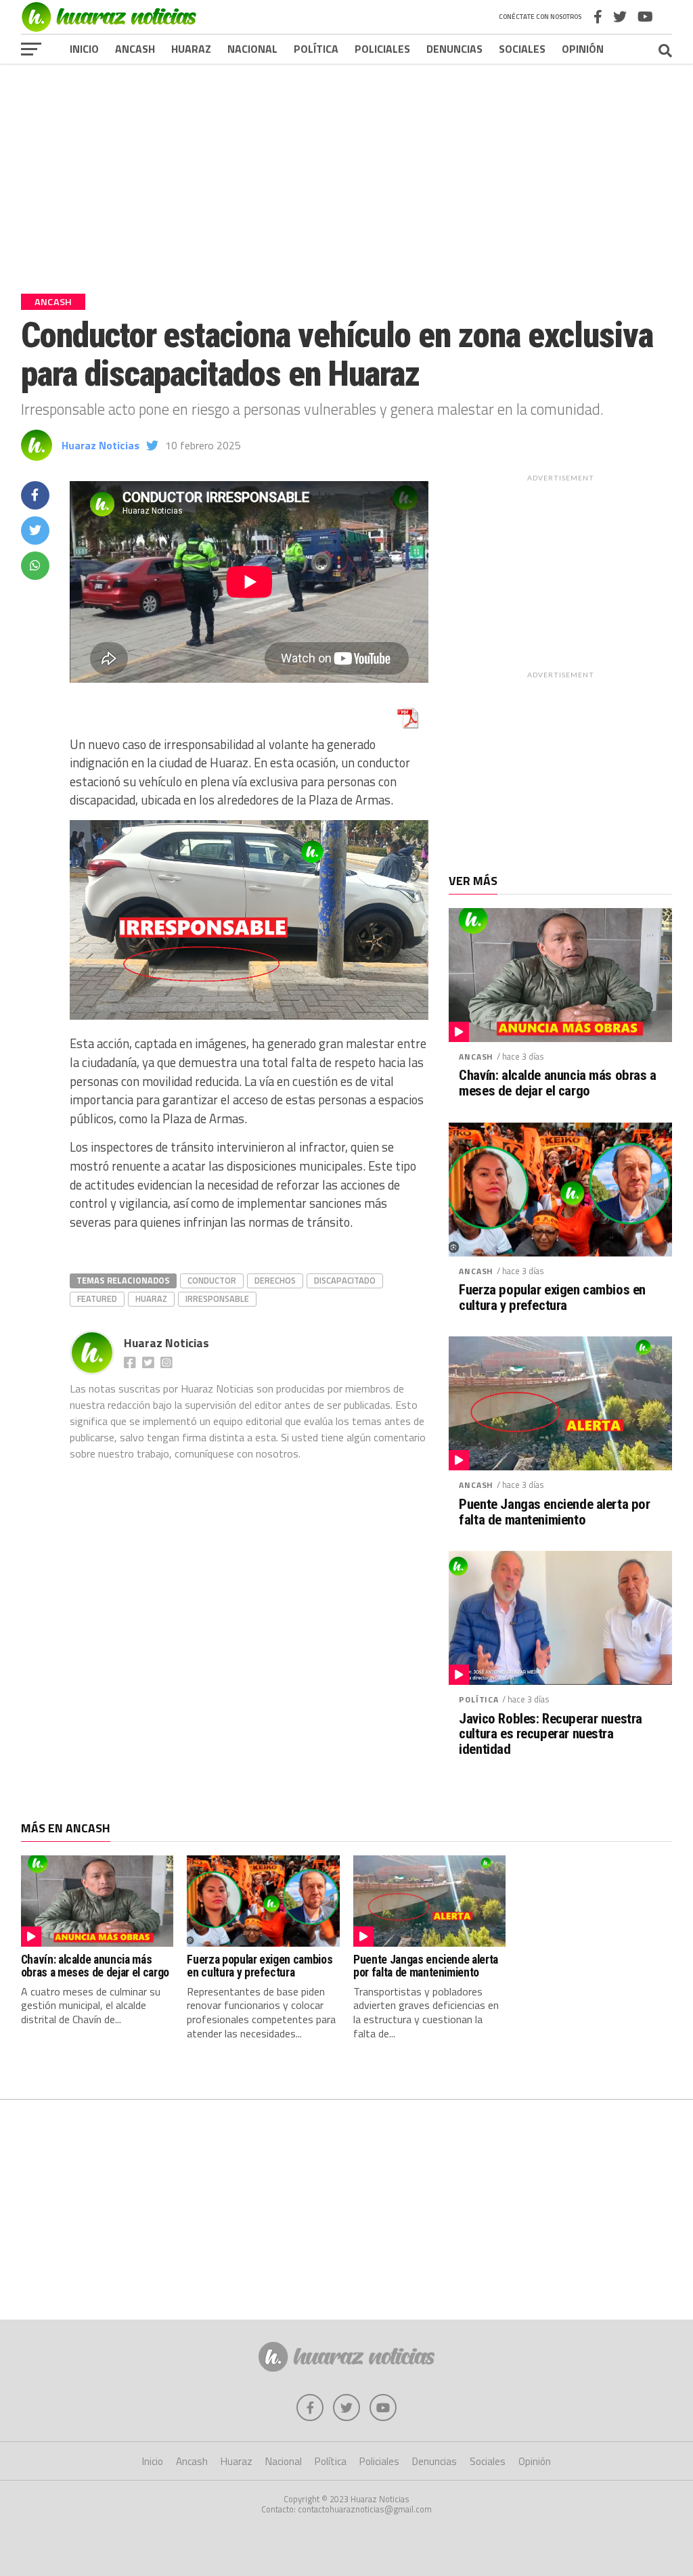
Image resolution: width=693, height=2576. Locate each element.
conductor (212, 1280)
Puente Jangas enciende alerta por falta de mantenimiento (554, 1512)
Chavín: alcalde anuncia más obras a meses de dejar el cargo (557, 1083)
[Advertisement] (346, 168)
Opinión (583, 49)
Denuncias (454, 49)
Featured (97, 1298)
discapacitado (345, 1280)
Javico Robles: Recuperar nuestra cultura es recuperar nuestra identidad (551, 1735)
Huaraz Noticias (100, 445)
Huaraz (191, 49)
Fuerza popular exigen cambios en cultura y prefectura (552, 1298)
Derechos (275, 1280)
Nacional (252, 49)
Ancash (135, 49)
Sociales (522, 49)
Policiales (382, 49)
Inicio (84, 49)
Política (316, 49)
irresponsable (217, 1298)
